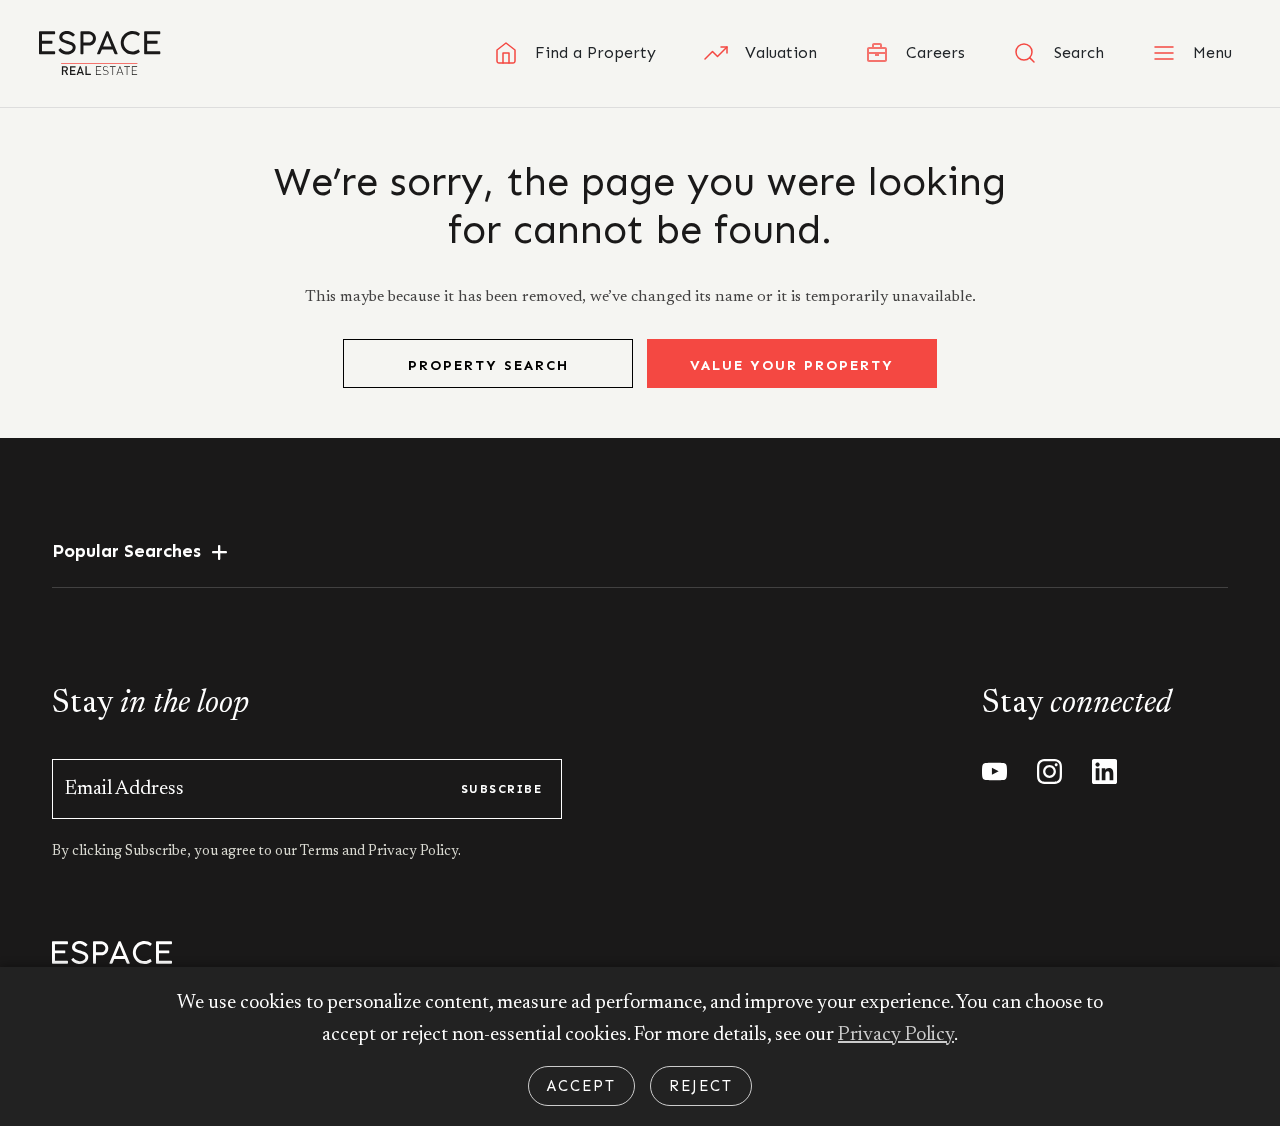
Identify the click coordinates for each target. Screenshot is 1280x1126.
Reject (701, 1086)
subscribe (501, 789)
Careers (935, 52)
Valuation (781, 52)
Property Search (488, 365)
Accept (581, 1086)
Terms (321, 852)
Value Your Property (792, 365)
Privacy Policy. (413, 852)
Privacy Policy (896, 1035)
